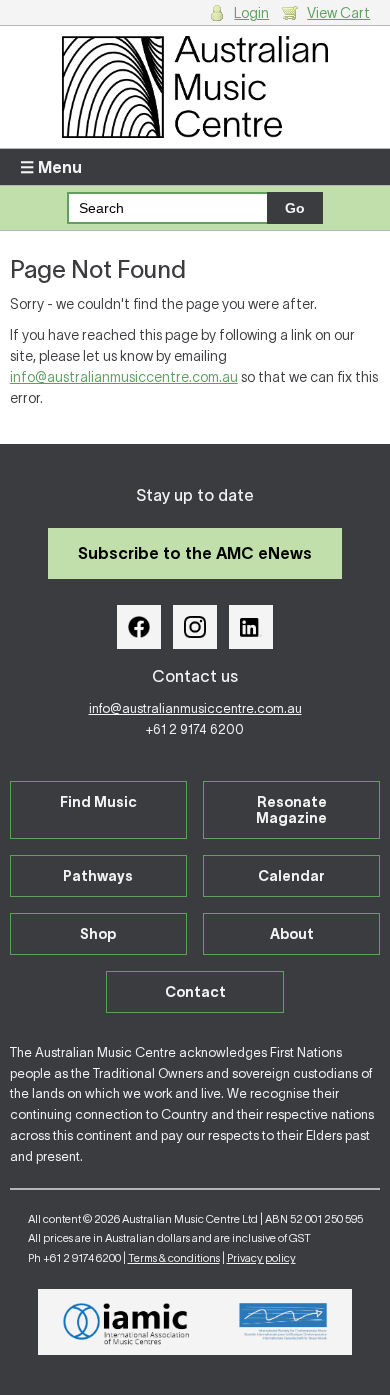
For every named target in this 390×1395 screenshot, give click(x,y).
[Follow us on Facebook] (139, 627)
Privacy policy (261, 1258)
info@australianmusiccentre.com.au (124, 377)
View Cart (338, 13)
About (292, 934)
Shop (98, 934)
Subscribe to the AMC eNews (195, 553)
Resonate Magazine (291, 810)
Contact (195, 992)
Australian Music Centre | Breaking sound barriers (195, 87)
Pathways (98, 876)
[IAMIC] (126, 1322)
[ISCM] (283, 1322)
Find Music (98, 802)
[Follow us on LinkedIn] (251, 627)
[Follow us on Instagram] (195, 627)
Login (251, 13)
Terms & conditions (174, 1258)
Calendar (291, 876)
